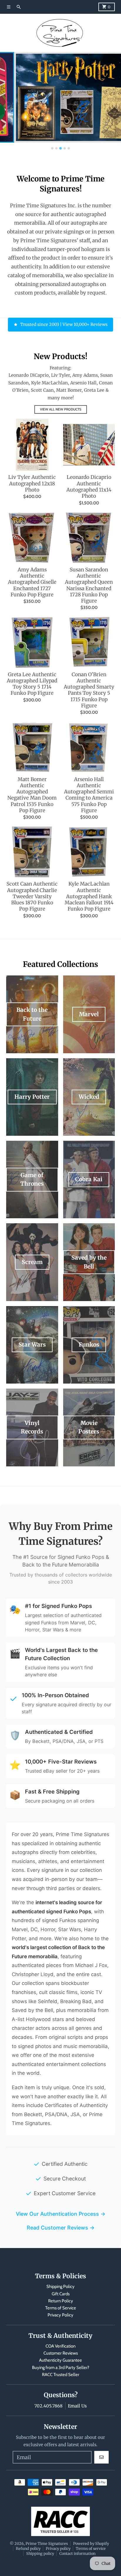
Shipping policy (40, 2553)
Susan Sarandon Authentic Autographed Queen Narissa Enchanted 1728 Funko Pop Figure (89, 585)
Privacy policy (58, 2548)
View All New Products (61, 409)
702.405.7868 (48, 2406)
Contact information (77, 2553)
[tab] (52, 148)
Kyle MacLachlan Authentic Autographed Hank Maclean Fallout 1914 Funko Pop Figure (89, 896)
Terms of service (91, 2548)
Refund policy (28, 2548)
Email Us (77, 2406)
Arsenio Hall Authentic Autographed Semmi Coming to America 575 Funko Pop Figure (89, 795)
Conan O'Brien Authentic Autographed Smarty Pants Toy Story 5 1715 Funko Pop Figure (89, 690)
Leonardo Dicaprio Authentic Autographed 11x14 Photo (89, 487)
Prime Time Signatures (47, 2543)
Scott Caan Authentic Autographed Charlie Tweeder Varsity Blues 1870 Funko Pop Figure (32, 896)
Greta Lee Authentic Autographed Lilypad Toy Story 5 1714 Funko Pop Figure (32, 684)
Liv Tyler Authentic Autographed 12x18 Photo (32, 484)
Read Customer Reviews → (61, 2228)
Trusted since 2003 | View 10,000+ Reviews (64, 324)
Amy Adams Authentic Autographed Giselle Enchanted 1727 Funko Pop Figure (32, 582)
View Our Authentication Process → (61, 2214)
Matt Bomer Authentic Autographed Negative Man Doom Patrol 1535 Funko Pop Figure (32, 795)
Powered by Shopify (91, 2543)
